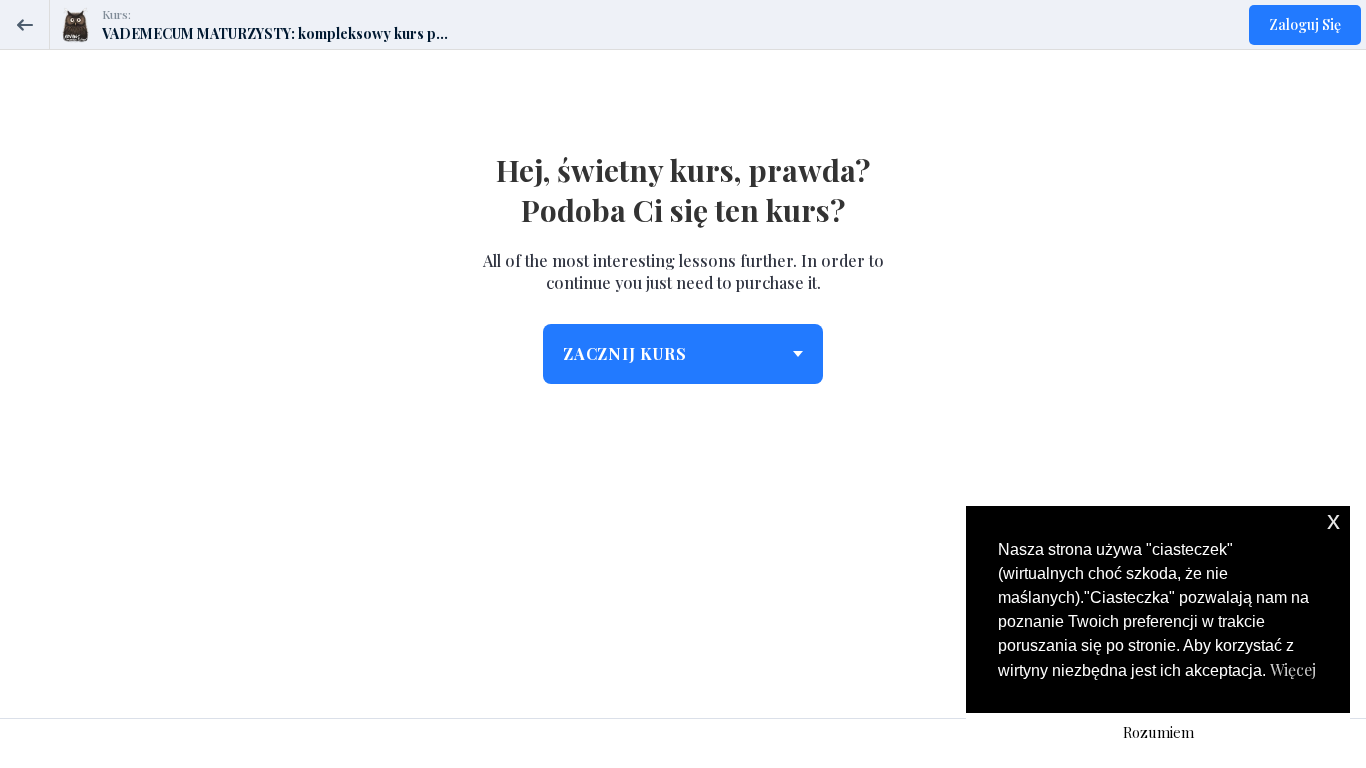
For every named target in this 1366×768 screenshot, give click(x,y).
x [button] (1333, 520)
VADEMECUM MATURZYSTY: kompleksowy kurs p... (275, 33)
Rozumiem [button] (1158, 732)
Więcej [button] (1293, 669)
